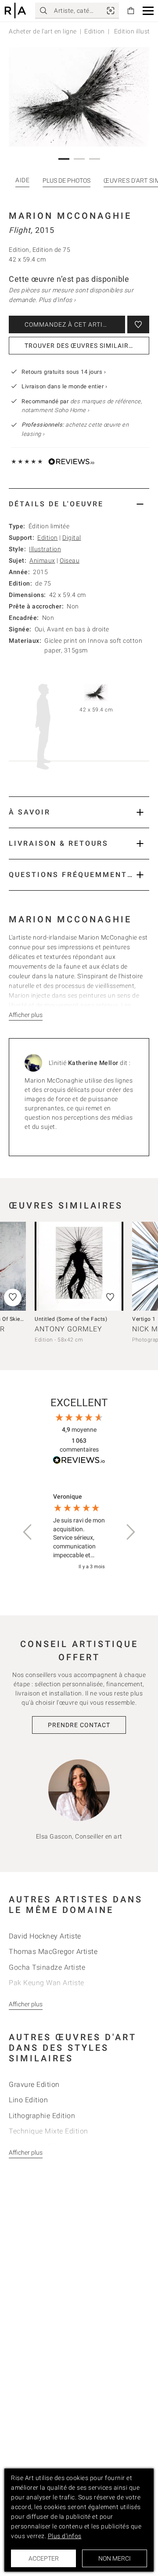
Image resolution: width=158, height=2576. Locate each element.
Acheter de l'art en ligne (43, 31)
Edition (95, 31)
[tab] (79, 504)
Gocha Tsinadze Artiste (47, 1967)
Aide (22, 180)
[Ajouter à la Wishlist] (138, 324)
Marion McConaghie (70, 216)
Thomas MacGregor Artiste (53, 1951)
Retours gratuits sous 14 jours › (64, 372)
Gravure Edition (34, 2084)
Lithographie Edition (42, 2116)
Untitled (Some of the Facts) (71, 1319)
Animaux (42, 560)
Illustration (45, 549)
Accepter (44, 2558)
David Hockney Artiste (45, 1936)
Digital (72, 538)
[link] (111, 11)
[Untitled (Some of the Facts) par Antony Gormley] (79, 1266)
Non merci (115, 2558)
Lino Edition (28, 2100)
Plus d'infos (65, 2536)
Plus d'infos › (57, 300)
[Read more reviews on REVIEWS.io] (79, 1461)
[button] (148, 11)
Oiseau (70, 560)
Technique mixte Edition (48, 2131)
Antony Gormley (68, 1329)
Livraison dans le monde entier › (64, 386)
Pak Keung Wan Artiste (47, 1983)
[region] (79, 1532)
